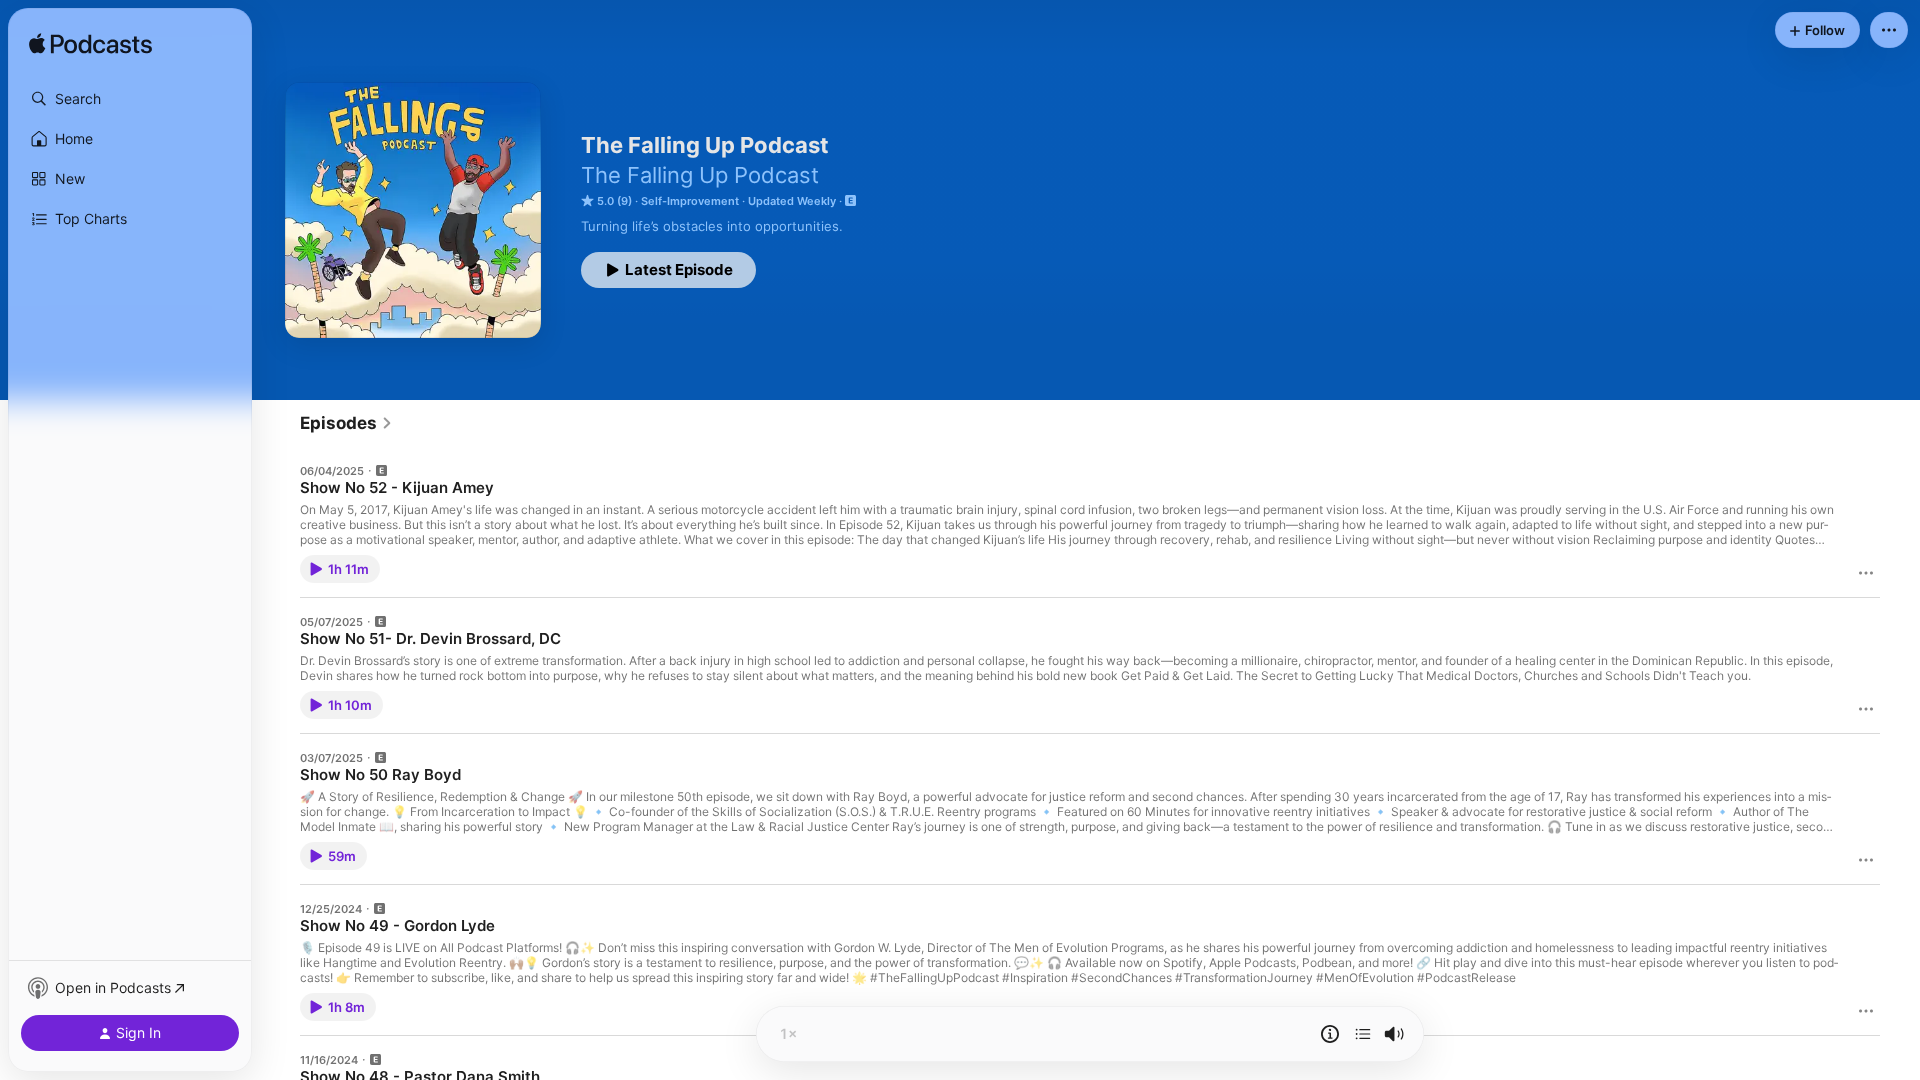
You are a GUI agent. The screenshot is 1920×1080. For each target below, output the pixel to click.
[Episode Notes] (1330, 1034)
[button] (130, 99)
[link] (346, 423)
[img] (90, 45)
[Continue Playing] (1363, 1034)
